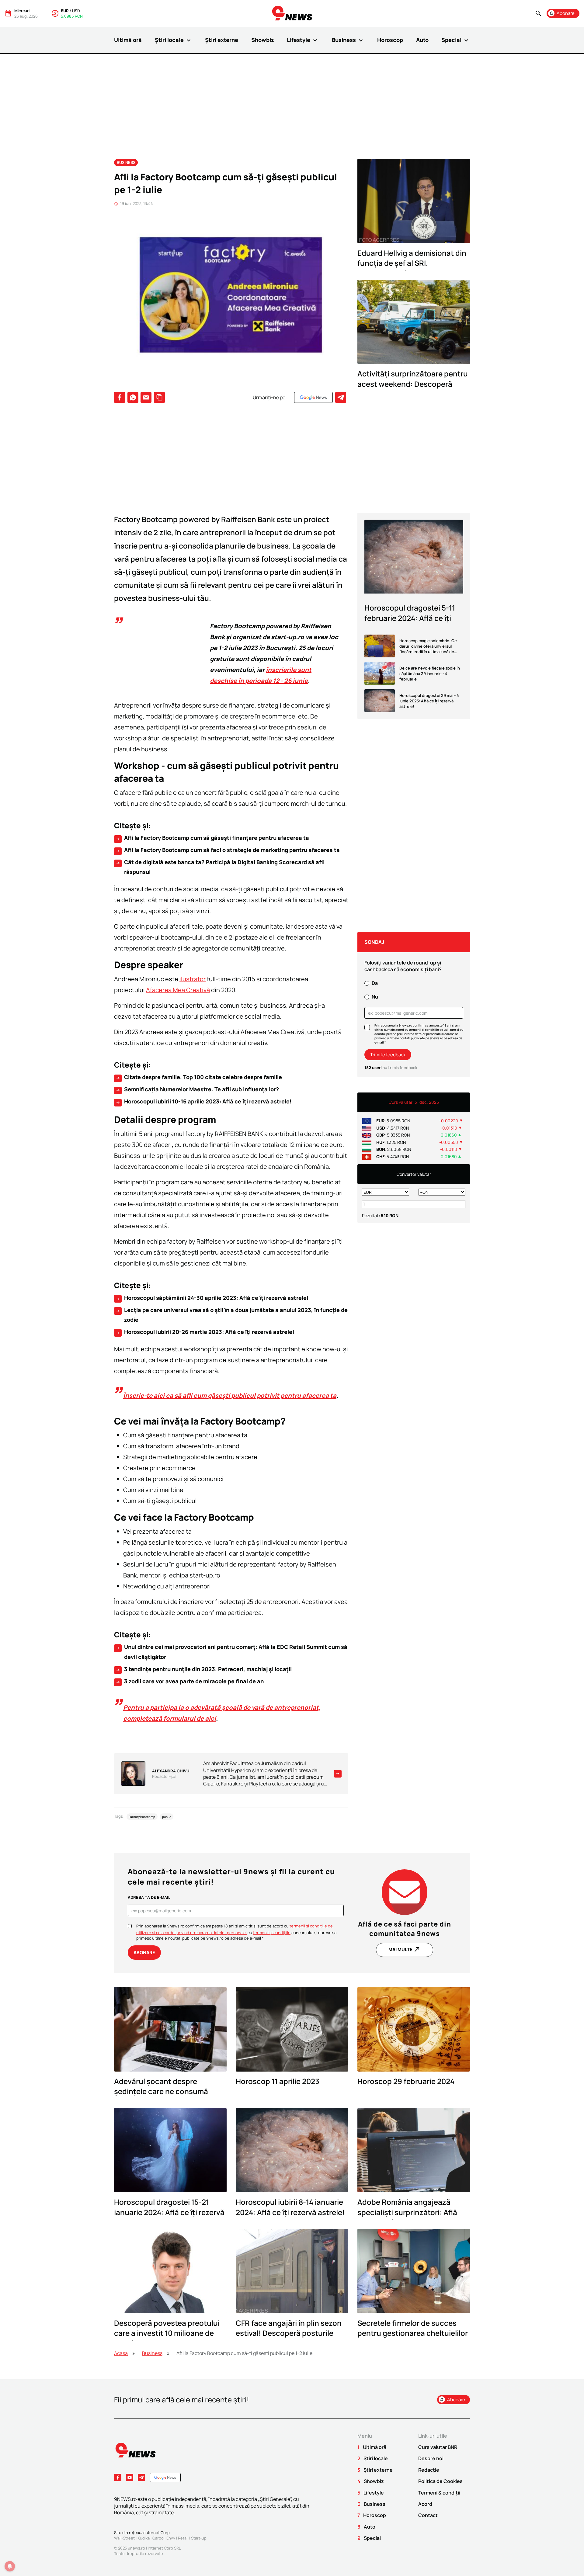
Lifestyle (303, 40)
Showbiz (263, 40)
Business (348, 40)
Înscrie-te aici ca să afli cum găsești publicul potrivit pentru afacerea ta (230, 1395)
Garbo (158, 2538)
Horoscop (390, 40)
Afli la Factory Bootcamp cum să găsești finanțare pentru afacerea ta (212, 838)
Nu (375, 997)
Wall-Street (124, 2538)
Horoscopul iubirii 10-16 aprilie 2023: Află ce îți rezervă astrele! (204, 1102)
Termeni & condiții (439, 2493)
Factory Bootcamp (142, 1816)
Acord (425, 2504)
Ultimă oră (128, 40)
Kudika (144, 2538)
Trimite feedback (388, 1055)
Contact (428, 2515)
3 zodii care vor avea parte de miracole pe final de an (190, 1681)
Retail (183, 2538)
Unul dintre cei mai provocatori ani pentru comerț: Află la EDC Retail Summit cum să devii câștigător (231, 1652)
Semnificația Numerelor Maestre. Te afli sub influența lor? (197, 1089)
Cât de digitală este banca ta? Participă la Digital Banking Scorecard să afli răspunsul (220, 867)
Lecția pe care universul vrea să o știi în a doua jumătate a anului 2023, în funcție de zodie (232, 1315)
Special (456, 40)
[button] (538, 14)
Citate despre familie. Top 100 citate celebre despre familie (199, 1077)
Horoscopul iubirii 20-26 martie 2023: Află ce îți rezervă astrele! (205, 1332)
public (167, 1816)
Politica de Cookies (440, 2481)
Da (375, 983)
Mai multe (405, 1949)
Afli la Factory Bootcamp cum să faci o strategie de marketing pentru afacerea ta (228, 850)
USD (76, 11)
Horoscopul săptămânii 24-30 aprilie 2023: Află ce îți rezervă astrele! (212, 1298)
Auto (422, 40)
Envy (171, 2538)
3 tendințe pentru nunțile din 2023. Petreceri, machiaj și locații (204, 1669)
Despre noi (431, 2458)
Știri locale (174, 40)
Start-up (199, 2538)
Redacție (429, 2470)
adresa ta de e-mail (149, 1897)
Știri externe (222, 40)
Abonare (144, 1953)
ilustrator (193, 979)
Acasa (121, 2353)
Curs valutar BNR (438, 2447)
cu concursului (280, 1933)
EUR (65, 11)
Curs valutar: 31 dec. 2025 (414, 1102)
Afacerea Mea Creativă (178, 990)
